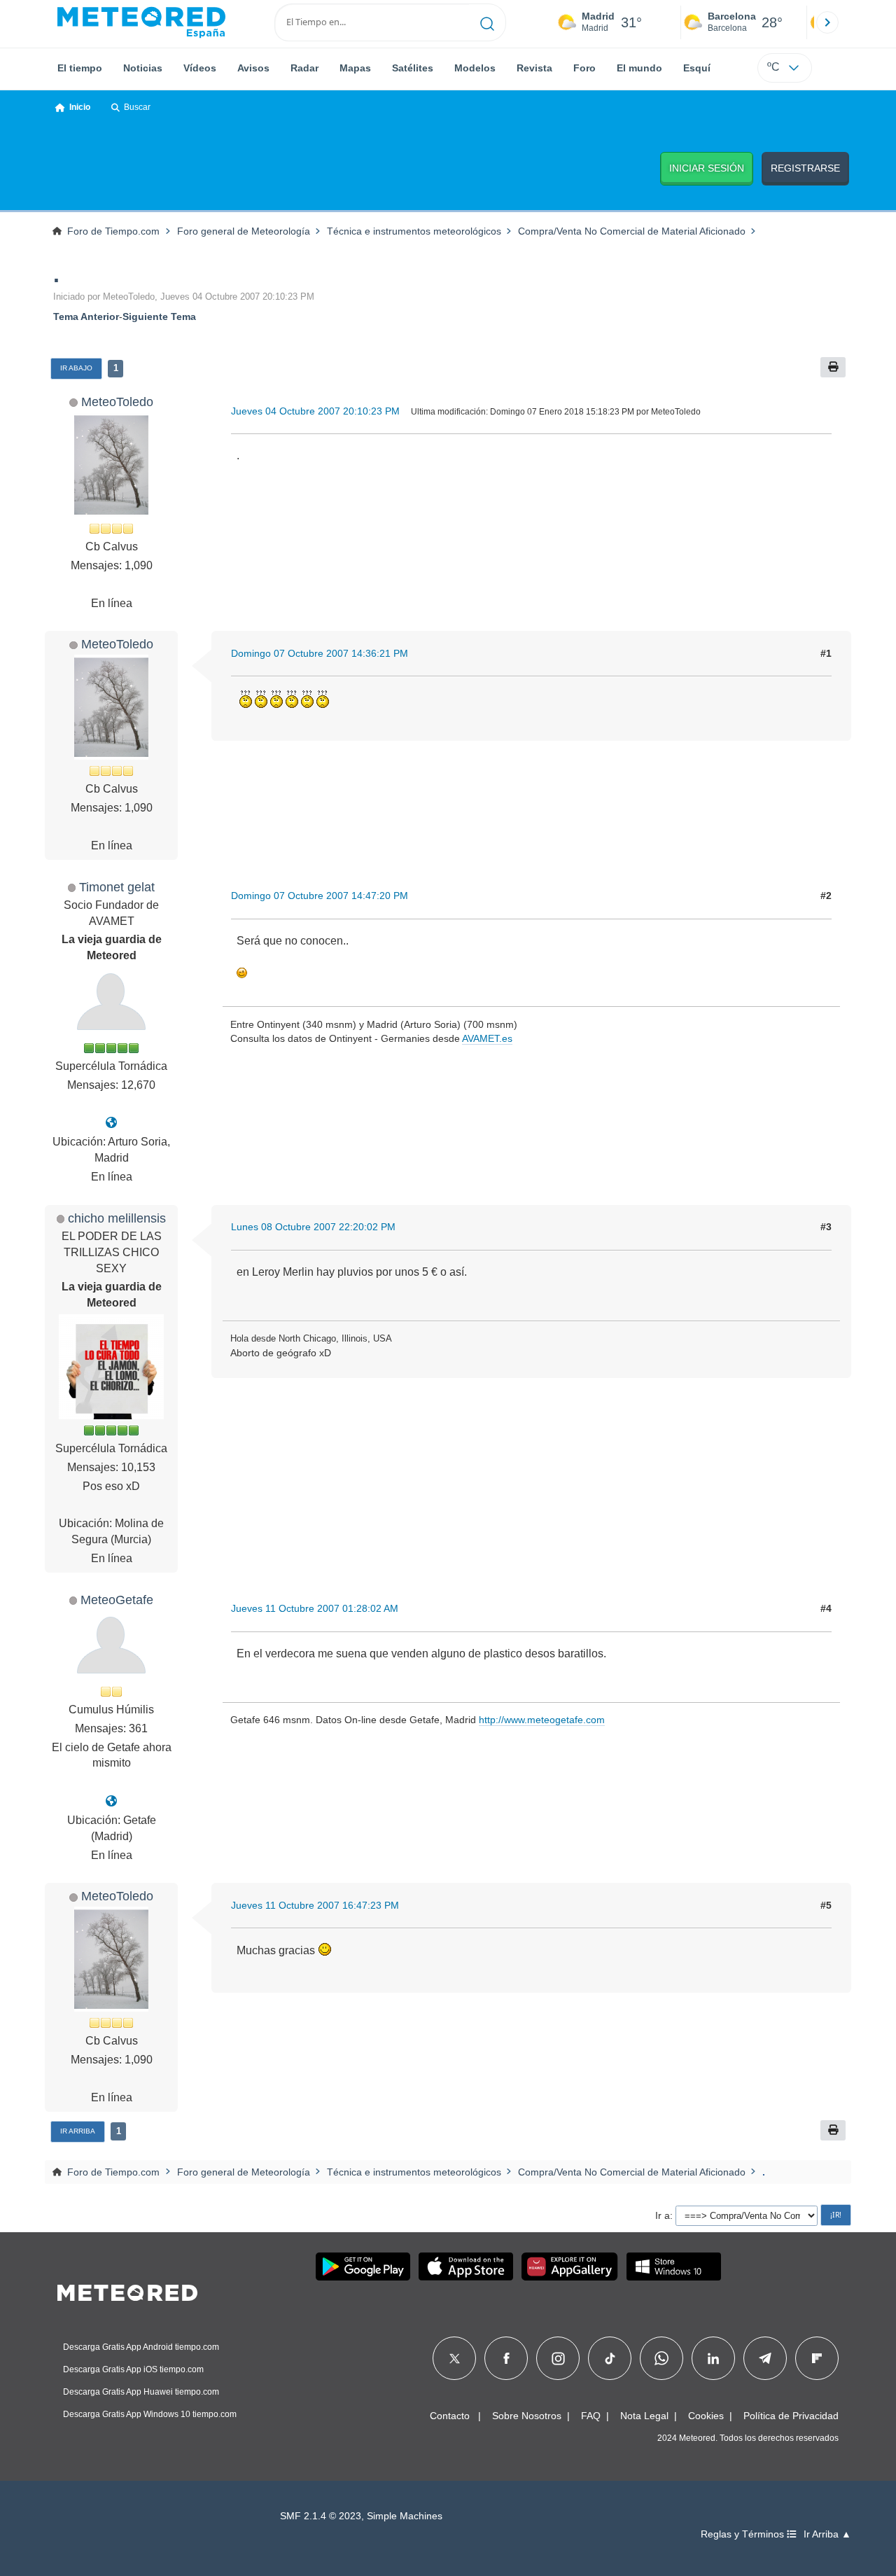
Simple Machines (405, 2516)
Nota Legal (644, 2416)
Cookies (706, 2416)
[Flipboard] (817, 2358)
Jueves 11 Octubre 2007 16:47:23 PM (315, 1905)
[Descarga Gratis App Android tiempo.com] (363, 2267)
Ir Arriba (78, 2131)
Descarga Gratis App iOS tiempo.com (133, 2369)
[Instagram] (558, 2358)
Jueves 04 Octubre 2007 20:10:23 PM (315, 411)
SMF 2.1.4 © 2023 (321, 2516)
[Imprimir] (833, 367)
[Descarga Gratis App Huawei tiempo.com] (570, 2267)
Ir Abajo (76, 368)
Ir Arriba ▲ (827, 2534)
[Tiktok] (610, 2358)
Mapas (355, 68)
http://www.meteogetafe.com (542, 1720)
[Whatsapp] (661, 2358)
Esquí (697, 68)
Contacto (450, 2416)
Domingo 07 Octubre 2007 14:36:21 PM (320, 653)
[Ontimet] (111, 1123)
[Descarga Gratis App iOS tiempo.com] (466, 2267)
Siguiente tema (159, 316)
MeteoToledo (117, 402)
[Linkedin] (713, 2358)
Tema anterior (86, 316)
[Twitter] (455, 2358)
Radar (304, 68)
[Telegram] (765, 2358)
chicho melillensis (117, 1218)
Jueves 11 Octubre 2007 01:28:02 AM (315, 1608)
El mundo (639, 68)
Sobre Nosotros (527, 2416)
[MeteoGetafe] (111, 1801)
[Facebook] (506, 2358)
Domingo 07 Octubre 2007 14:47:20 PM (320, 896)
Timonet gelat (117, 887)
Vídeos (200, 68)
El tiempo (80, 68)
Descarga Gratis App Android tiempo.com (141, 2347)
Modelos (475, 68)
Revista (534, 68)
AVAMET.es (487, 1038)
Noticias (143, 68)
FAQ (591, 2416)
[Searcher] (488, 22)
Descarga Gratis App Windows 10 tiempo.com (150, 2414)
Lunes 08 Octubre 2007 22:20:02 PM (313, 1227)
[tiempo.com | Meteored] (127, 2290)
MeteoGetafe (117, 1600)
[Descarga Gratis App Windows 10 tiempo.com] (674, 2267)
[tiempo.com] (141, 22)
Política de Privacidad (791, 2416)
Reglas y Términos (744, 2534)
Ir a (663, 2215)
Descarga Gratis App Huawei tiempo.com (141, 2392)
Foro (584, 68)
